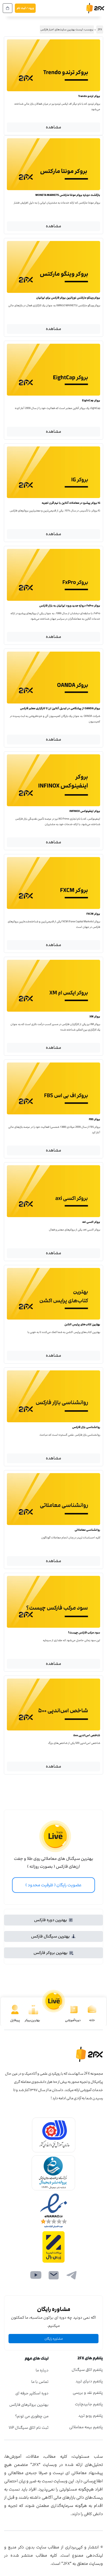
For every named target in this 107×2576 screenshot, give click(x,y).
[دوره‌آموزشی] (74, 2010)
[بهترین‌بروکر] (33, 2010)
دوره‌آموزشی (73, 2020)
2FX (100, 30)
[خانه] (92, 2010)
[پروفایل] (15, 2010)
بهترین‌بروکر (32, 2020)
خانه (92, 2020)
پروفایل (15, 2020)
